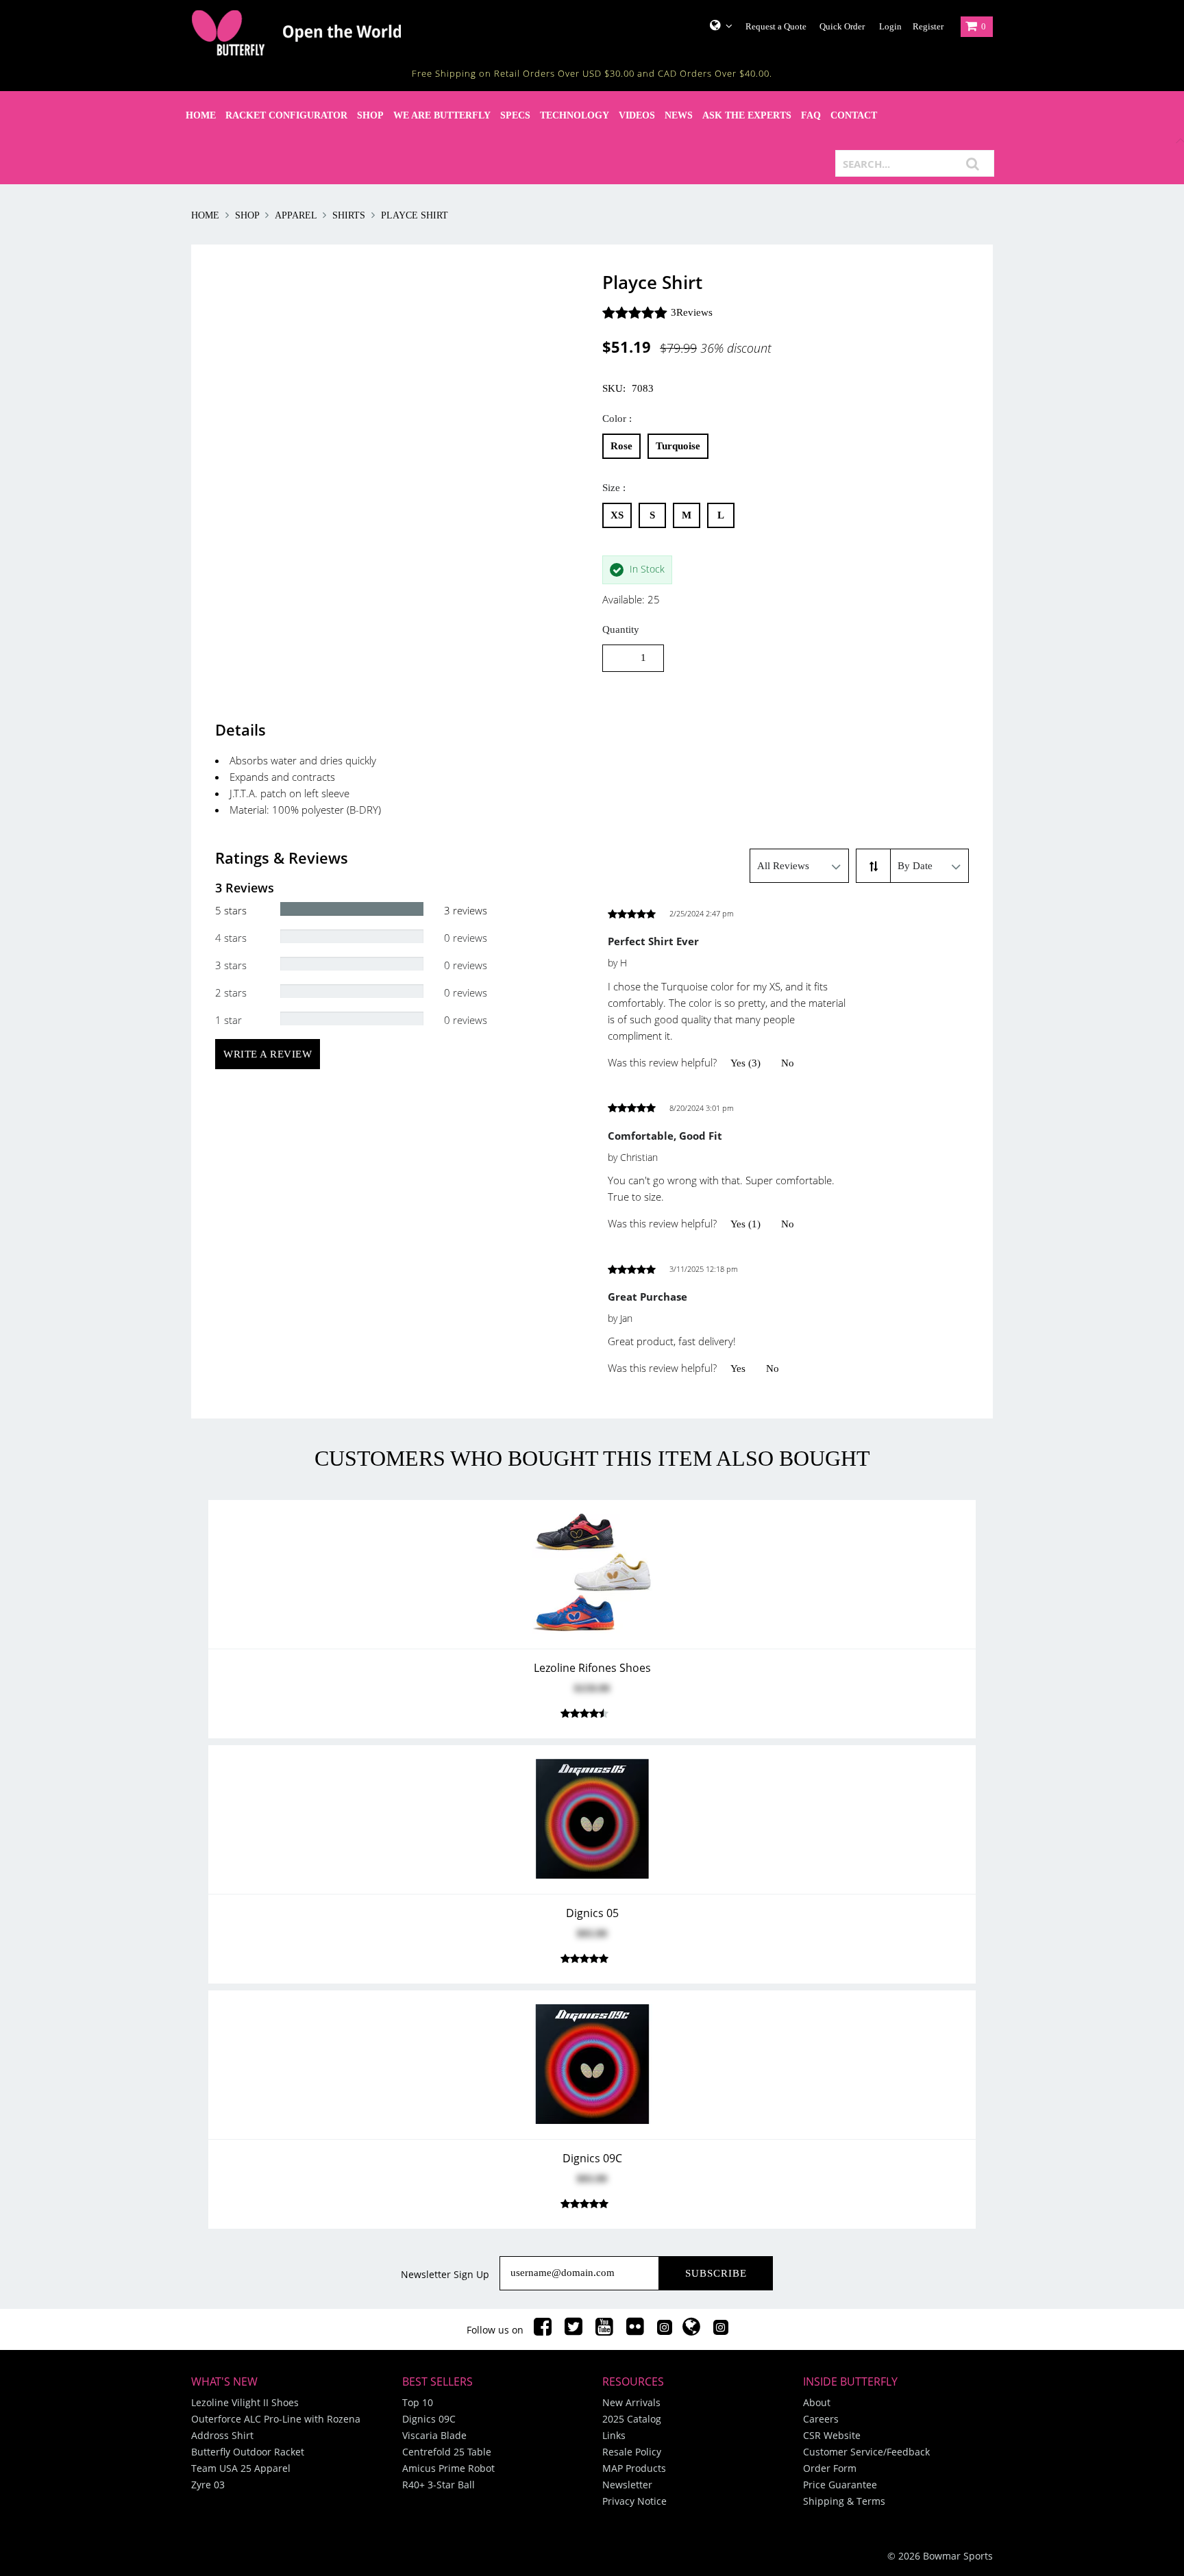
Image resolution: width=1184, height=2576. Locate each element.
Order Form (830, 2468)
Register (928, 26)
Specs (515, 115)
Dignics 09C (429, 2419)
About (817, 2402)
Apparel (296, 215)
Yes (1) (745, 1224)
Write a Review (268, 1054)
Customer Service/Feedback (866, 2452)
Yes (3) (745, 1063)
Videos (637, 115)
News (679, 115)
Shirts (349, 215)
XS (617, 515)
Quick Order (842, 26)
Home (201, 115)
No (788, 1063)
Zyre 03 (208, 2485)
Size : (614, 488)
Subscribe (716, 2273)
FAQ (811, 115)
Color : (617, 418)
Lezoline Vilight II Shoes (245, 2402)
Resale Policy (632, 2452)
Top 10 (418, 2402)
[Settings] (716, 25)
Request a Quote (776, 26)
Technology (575, 115)
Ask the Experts (747, 115)
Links (614, 2435)
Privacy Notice (634, 2501)
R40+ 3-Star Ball (439, 2485)
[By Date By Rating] (929, 866)
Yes (738, 1368)
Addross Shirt (222, 2435)
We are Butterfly (442, 115)
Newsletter (627, 2485)
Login (890, 26)
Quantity (621, 629)
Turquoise (678, 446)
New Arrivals (631, 2402)
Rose (621, 446)
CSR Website (832, 2435)
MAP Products (634, 2468)
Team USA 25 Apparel (241, 2468)
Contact (854, 115)
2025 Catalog (632, 2419)
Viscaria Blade (434, 2435)
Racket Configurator (286, 115)
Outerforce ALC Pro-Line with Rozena (276, 2419)
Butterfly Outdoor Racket (248, 2452)
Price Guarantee (840, 2485)
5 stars (231, 910)
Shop (370, 115)
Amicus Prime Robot (448, 2468)
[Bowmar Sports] (332, 33)
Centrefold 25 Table (447, 2452)
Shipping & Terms (844, 2501)
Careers (821, 2419)
